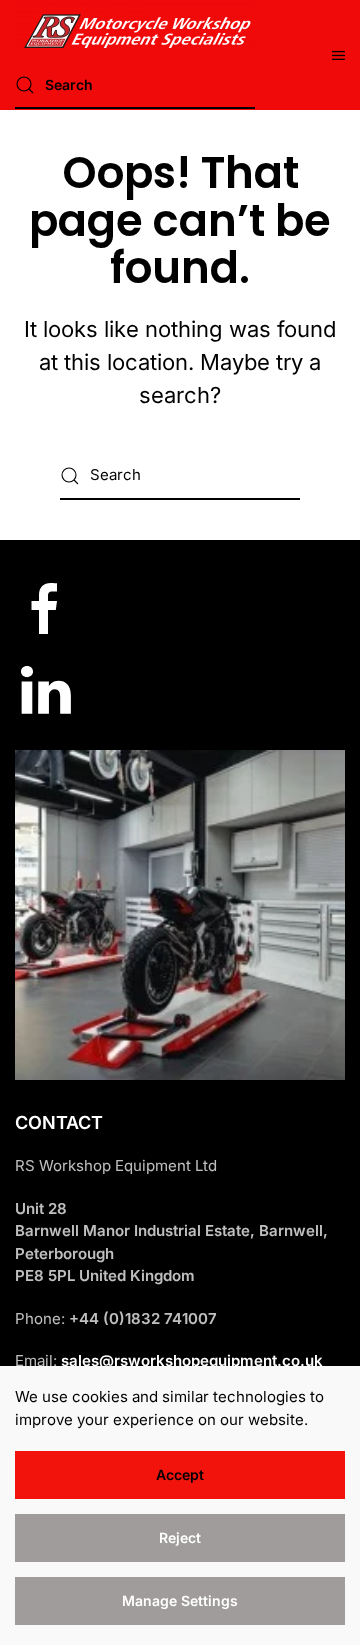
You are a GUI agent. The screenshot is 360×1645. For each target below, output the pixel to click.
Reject (180, 1537)
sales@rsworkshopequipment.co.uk (192, 1360)
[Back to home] (135, 25)
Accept (180, 1474)
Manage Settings (180, 1600)
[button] (338, 55)
